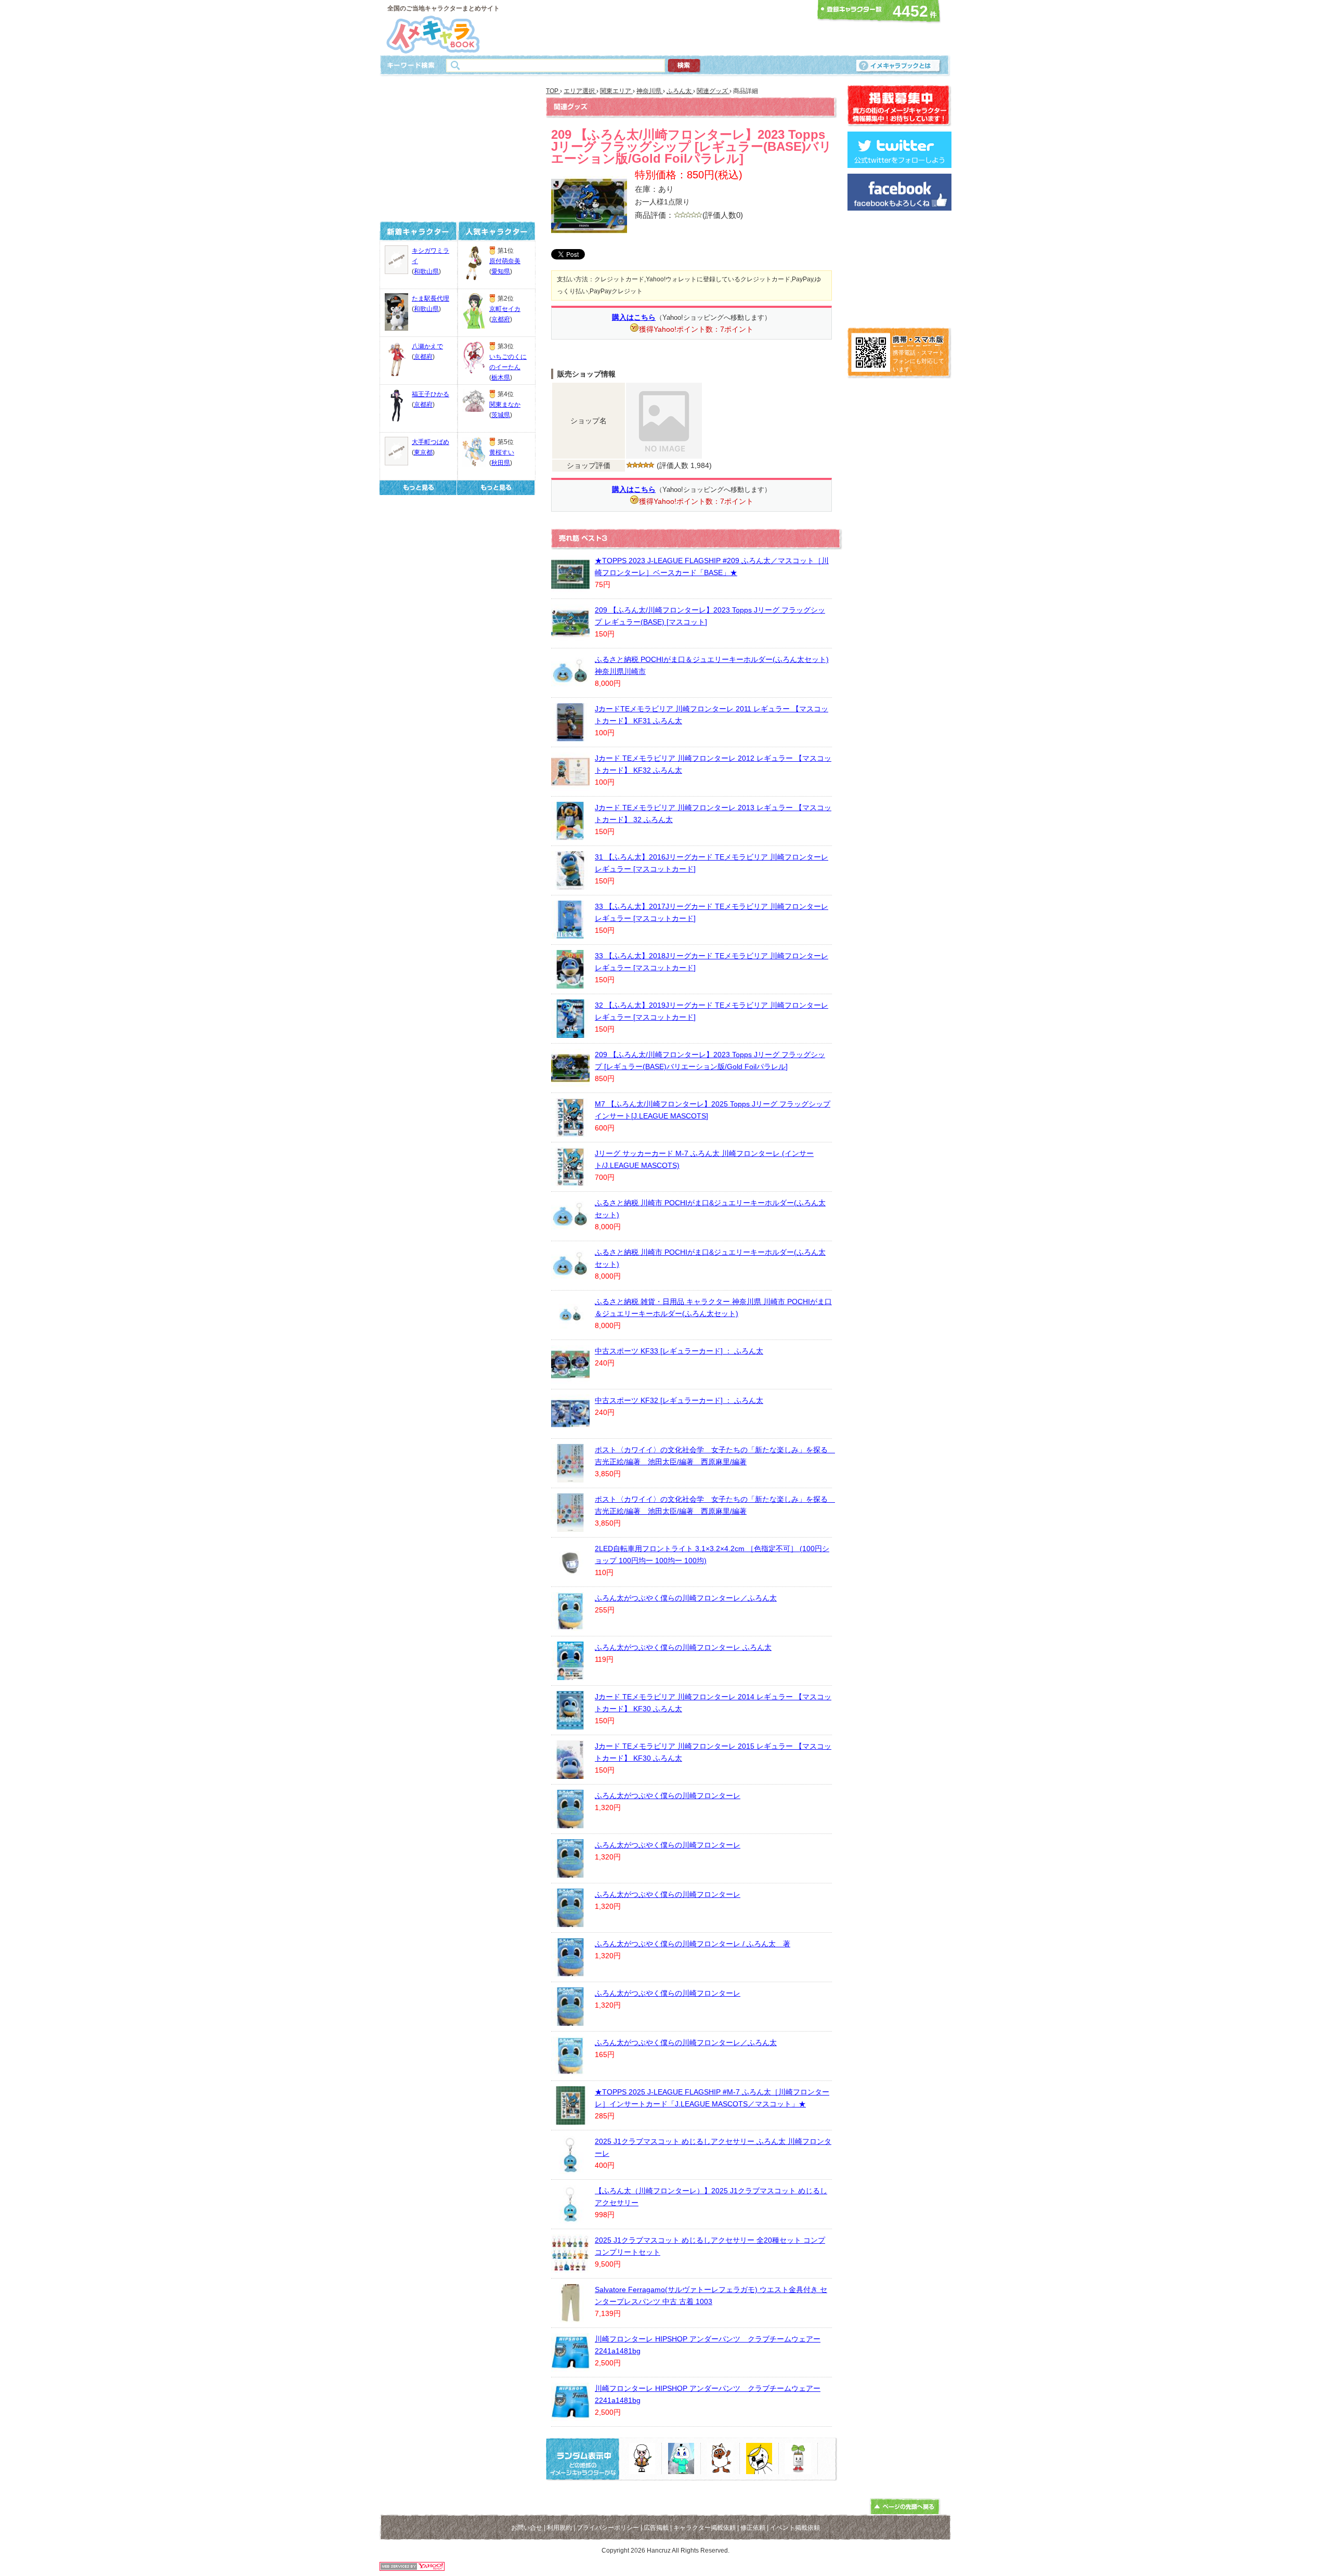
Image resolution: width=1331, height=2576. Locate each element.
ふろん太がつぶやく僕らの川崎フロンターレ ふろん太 (683, 1647)
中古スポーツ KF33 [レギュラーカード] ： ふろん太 (679, 1351)
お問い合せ (527, 2528)
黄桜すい (502, 452)
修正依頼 (753, 2528)
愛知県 (501, 271)
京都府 (423, 357)
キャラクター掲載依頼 (704, 2528)
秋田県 (501, 463)
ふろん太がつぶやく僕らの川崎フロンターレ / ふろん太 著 (693, 1944)
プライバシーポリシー (608, 2528)
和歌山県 (426, 271)
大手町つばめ (430, 442)
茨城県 (501, 415)
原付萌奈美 (505, 261)
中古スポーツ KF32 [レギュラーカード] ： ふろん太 (679, 1400)
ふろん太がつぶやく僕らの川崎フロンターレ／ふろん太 (686, 1598)
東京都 (423, 452)
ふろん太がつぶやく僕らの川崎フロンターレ (668, 1796)
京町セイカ (505, 309)
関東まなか (505, 405)
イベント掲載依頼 (795, 2528)
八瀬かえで (427, 346)
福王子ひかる (430, 394)
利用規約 (559, 2528)
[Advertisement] (662, 28)
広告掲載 (656, 2528)
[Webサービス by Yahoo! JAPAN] (412, 2568)
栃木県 (501, 378)
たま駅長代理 (430, 298)
